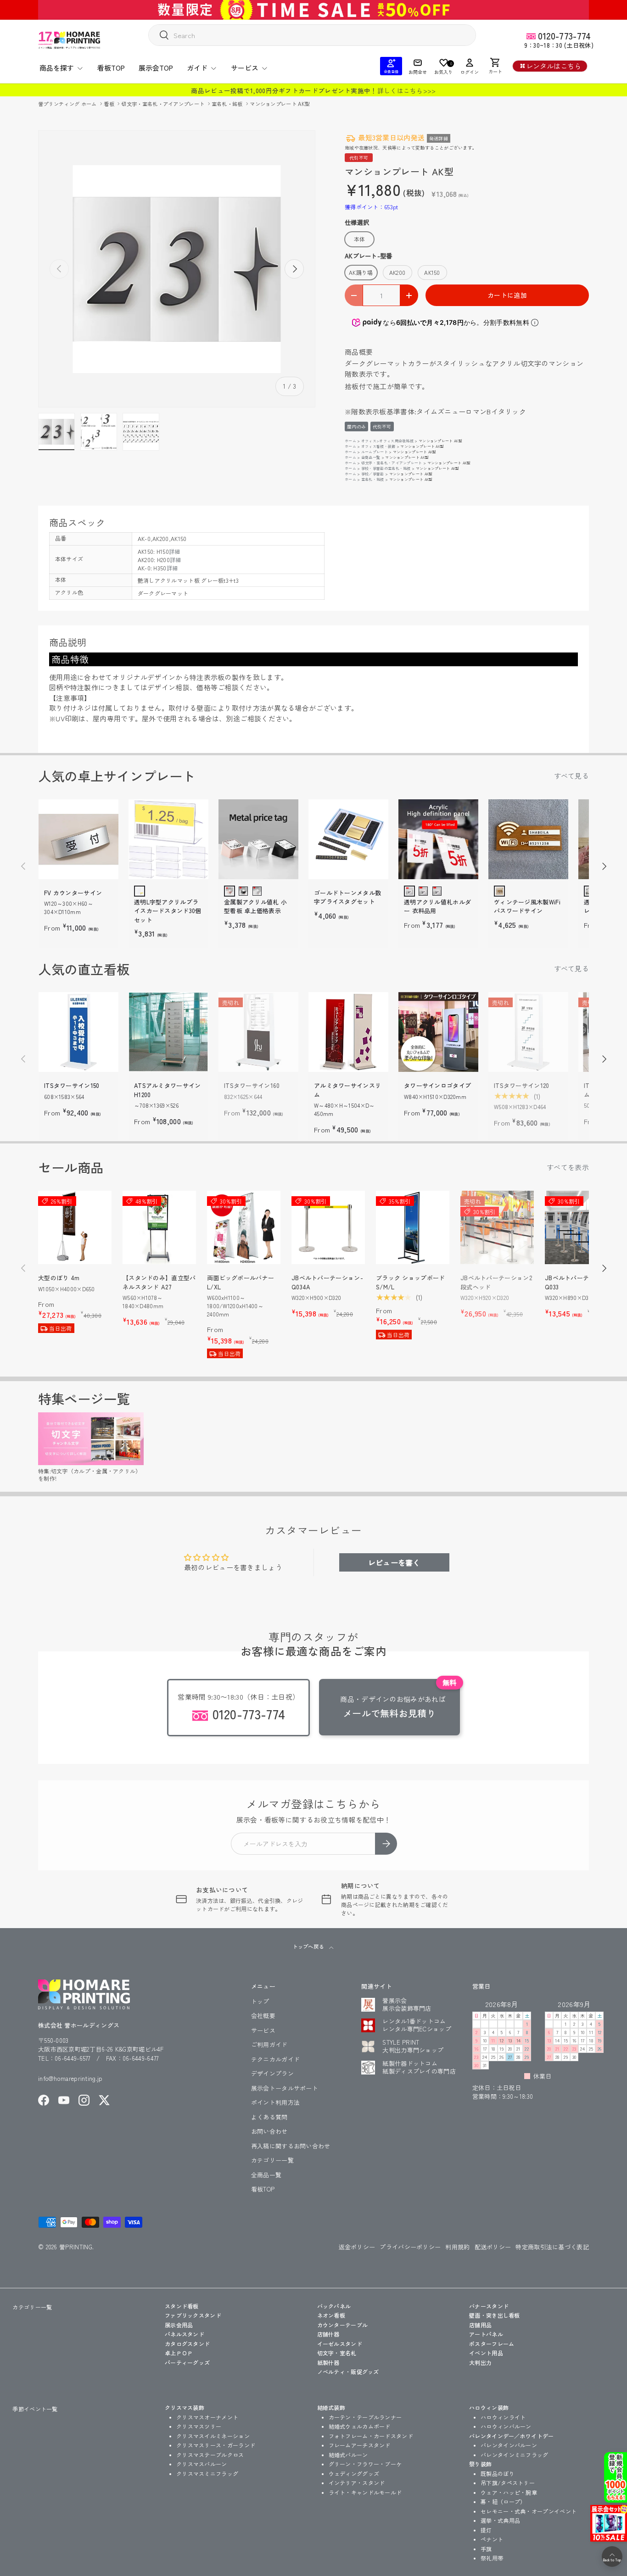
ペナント (492, 2539)
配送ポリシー (493, 2247)
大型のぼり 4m (59, 1278)
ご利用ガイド (269, 2044)
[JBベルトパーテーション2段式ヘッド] (497, 1227)
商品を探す (57, 68)
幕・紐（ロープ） (503, 2501)
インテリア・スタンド (357, 2483)
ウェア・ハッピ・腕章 (509, 2492)
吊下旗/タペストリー (508, 2483)
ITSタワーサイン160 (252, 1085)
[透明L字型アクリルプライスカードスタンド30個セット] (168, 839)
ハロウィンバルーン (506, 2426)
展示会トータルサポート (285, 2088)
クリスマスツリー (199, 2426)
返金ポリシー (357, 2247)
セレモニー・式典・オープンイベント (529, 2511)
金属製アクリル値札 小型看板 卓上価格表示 (255, 906)
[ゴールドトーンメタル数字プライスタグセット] (348, 839)
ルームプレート (375, 452)
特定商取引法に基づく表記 (552, 2247)
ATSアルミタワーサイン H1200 (168, 1090)
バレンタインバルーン (509, 2445)
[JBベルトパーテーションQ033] (582, 1227)
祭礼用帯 (492, 2558)
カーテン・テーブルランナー (365, 2417)
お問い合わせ (269, 2131)
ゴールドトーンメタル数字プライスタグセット (347, 897)
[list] (177, 269)
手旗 (486, 2549)
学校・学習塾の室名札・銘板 (386, 468)
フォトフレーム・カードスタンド (371, 2436)
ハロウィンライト (503, 2417)
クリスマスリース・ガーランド (216, 2445)
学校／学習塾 (373, 474)
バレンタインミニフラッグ (515, 2455)
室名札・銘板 (228, 104)
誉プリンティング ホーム (68, 104)
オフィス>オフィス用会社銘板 (387, 441)
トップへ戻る (309, 1946)
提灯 (486, 2530)
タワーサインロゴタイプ (437, 1085)
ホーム (350, 441)
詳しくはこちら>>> (407, 90)
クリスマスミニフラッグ (207, 2473)
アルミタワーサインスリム (347, 1090)
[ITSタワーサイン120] (528, 1032)
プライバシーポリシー (410, 2247)
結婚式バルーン (348, 2455)
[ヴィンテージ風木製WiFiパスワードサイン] (528, 839)
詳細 (175, 551)
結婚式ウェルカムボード (360, 2426)
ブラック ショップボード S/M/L (411, 1282)
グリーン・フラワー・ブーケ (365, 2464)
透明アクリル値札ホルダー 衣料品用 (437, 906)
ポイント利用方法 (275, 2102)
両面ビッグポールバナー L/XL (241, 1282)
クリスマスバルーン (202, 2464)
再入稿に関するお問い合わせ (291, 2146)
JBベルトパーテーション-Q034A (327, 1282)
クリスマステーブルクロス (210, 2455)
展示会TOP (156, 68)
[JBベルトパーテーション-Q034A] (328, 1227)
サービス (245, 68)
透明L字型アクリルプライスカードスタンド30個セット (168, 911)
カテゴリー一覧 (272, 2160)
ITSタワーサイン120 (522, 1085)
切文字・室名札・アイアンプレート (163, 104)
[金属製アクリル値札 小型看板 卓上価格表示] (258, 839)
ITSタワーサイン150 (72, 1085)
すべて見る (572, 776)
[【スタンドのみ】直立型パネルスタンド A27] (159, 1227)
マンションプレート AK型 (280, 104)
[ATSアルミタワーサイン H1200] (168, 1032)
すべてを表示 (568, 1167)
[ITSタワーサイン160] (258, 1032)
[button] (495, 66)
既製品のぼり (498, 2473)
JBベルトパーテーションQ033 (579, 1282)
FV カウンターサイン (73, 893)
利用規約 (457, 2247)
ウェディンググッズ (354, 2473)
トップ (260, 2001)
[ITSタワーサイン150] (78, 1032)
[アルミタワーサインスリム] (348, 1032)
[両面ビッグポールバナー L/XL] (244, 1227)
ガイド (197, 68)
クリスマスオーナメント (207, 2417)
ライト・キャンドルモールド (365, 2492)
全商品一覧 (371, 457)
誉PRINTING (76, 2247)
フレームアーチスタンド (360, 2445)
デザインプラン (272, 2073)
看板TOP (111, 68)
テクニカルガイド (275, 2059)
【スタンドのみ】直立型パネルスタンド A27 (159, 1282)
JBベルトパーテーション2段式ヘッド (496, 1282)
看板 (110, 104)
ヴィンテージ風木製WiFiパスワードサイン (527, 906)
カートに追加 (507, 295)
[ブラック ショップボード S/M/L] (413, 1227)
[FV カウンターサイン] (78, 839)
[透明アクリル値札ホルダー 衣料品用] (438, 839)
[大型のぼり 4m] (75, 1227)
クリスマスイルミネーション (213, 2436)
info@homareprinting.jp (70, 2078)
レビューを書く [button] (394, 1562)
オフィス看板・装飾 (378, 446)
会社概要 (263, 2016)
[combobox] (312, 35)
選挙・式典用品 (500, 2520)
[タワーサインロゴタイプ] (438, 1032)
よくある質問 (269, 2117)
